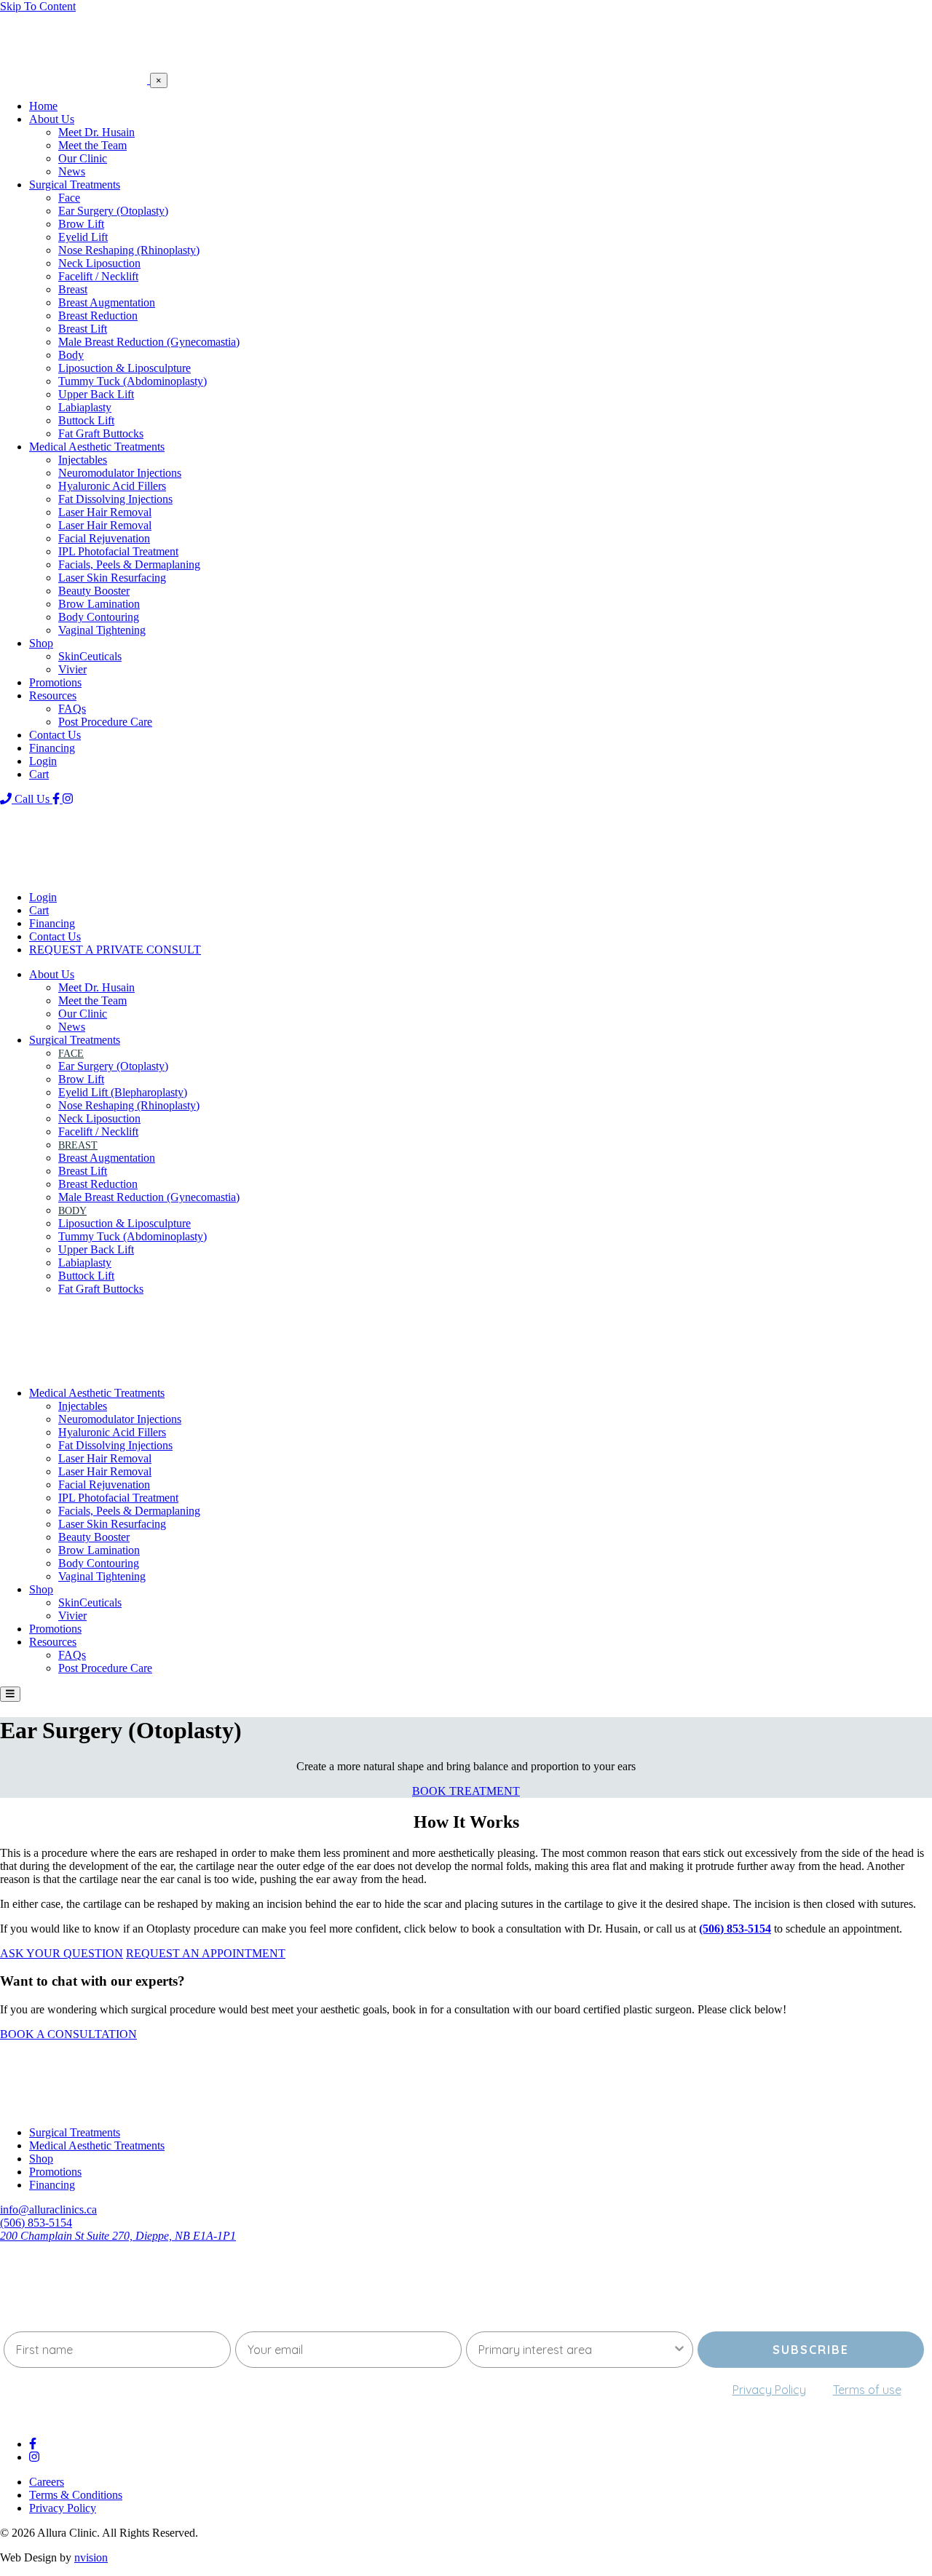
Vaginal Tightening (102, 630)
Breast (73, 289)
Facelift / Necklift (98, 276)
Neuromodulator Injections (120, 473)
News (72, 171)
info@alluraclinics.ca (48, 2210)
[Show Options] (679, 2350)
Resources (53, 695)
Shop (41, 643)
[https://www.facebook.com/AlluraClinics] (58, 799)
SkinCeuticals (90, 656)
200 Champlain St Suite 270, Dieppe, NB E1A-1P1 (118, 2236)
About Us (52, 119)
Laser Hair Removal (105, 512)
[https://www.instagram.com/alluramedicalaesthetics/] (68, 799)
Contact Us (55, 735)
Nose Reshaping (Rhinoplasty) (129, 250)
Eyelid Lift (83, 237)
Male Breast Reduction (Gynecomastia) (149, 342)
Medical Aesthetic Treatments (97, 447)
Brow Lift (81, 224)
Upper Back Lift (96, 394)
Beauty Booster (94, 591)
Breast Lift (83, 329)
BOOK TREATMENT (466, 1791)
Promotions (55, 682)
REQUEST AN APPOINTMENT (206, 1953)
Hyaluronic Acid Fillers (112, 486)
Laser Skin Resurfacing (112, 578)
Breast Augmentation (107, 302)
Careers (47, 2482)
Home (43, 106)
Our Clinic (83, 158)
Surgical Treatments (75, 185)
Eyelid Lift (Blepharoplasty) (123, 1092)
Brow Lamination (99, 604)
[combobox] (575, 2350)
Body (71, 355)
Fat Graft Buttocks (101, 433)
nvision (91, 2557)
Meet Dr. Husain (96, 132)
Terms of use (867, 2390)
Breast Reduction (98, 316)
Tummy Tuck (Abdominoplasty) (133, 381)
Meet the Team (92, 145)
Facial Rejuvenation (104, 538)
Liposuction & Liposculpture (125, 368)
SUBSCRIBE (811, 2350)
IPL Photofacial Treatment (118, 551)
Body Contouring (99, 617)
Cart (39, 774)
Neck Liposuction (99, 263)
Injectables (83, 460)
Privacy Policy (769, 2390)
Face (69, 198)
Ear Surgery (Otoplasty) (113, 211)
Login (43, 761)
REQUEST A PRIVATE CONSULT (115, 950)
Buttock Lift (86, 420)
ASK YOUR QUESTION (62, 1953)
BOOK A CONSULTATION (68, 2034)
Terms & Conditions (76, 2495)
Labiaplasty (85, 407)
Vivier (72, 669)
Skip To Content (38, 6)
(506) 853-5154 (36, 2223)
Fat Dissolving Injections (115, 499)
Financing (52, 748)
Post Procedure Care (105, 722)
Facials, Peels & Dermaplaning (129, 564)
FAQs (72, 709)
